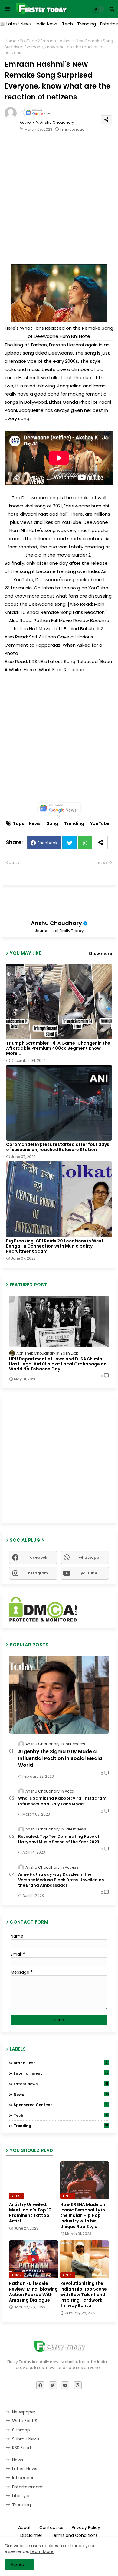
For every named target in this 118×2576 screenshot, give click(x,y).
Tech (67, 24)
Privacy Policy (86, 2528)
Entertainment (61, 2073)
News (35, 824)
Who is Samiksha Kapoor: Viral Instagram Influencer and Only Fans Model (62, 1801)
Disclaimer (31, 2536)
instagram (38, 1573)
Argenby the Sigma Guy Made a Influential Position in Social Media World (60, 1758)
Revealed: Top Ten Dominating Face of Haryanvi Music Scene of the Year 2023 (59, 1839)
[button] (112, 9)
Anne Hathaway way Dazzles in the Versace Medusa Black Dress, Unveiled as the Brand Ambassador (61, 1880)
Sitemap (21, 2430)
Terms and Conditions (74, 2536)
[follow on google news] (37, 116)
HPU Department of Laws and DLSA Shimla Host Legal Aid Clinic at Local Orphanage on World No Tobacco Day (58, 1364)
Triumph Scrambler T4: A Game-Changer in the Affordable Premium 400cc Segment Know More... (58, 1048)
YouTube (29, 41)
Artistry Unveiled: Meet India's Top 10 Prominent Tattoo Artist (30, 2213)
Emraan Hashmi (67, 345)
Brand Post (61, 2063)
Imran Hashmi (20, 377)
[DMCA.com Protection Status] (43, 1620)
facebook (38, 1557)
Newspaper (24, 2412)
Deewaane (61, 353)
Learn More (42, 2551)
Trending (87, 24)
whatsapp (89, 1557)
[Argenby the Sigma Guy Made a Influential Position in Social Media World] (59, 1695)
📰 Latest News (16, 24)
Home (11, 41)
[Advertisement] (59, 200)
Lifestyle (21, 2496)
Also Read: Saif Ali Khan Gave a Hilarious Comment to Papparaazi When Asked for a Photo (53, 645)
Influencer (23, 2478)
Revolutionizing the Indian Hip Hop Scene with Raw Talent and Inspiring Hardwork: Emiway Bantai (84, 2294)
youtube (89, 1573)
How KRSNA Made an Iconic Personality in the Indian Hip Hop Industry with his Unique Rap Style (83, 2216)
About (25, 2528)
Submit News (26, 2439)
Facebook (48, 843)
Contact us (51, 2528)
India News (47, 24)
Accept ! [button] (20, 2564)
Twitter (69, 842)
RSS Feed (21, 2448)
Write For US (25, 2421)
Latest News (61, 2084)
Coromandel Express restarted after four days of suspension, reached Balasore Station (58, 1147)
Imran (99, 386)
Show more (100, 953)
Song (52, 824)
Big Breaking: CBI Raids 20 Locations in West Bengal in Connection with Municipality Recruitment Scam (55, 1246)
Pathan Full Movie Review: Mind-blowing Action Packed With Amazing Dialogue (33, 2292)
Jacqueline (69, 386)
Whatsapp (85, 842)
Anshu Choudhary (56, 923)
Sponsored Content (61, 2105)
